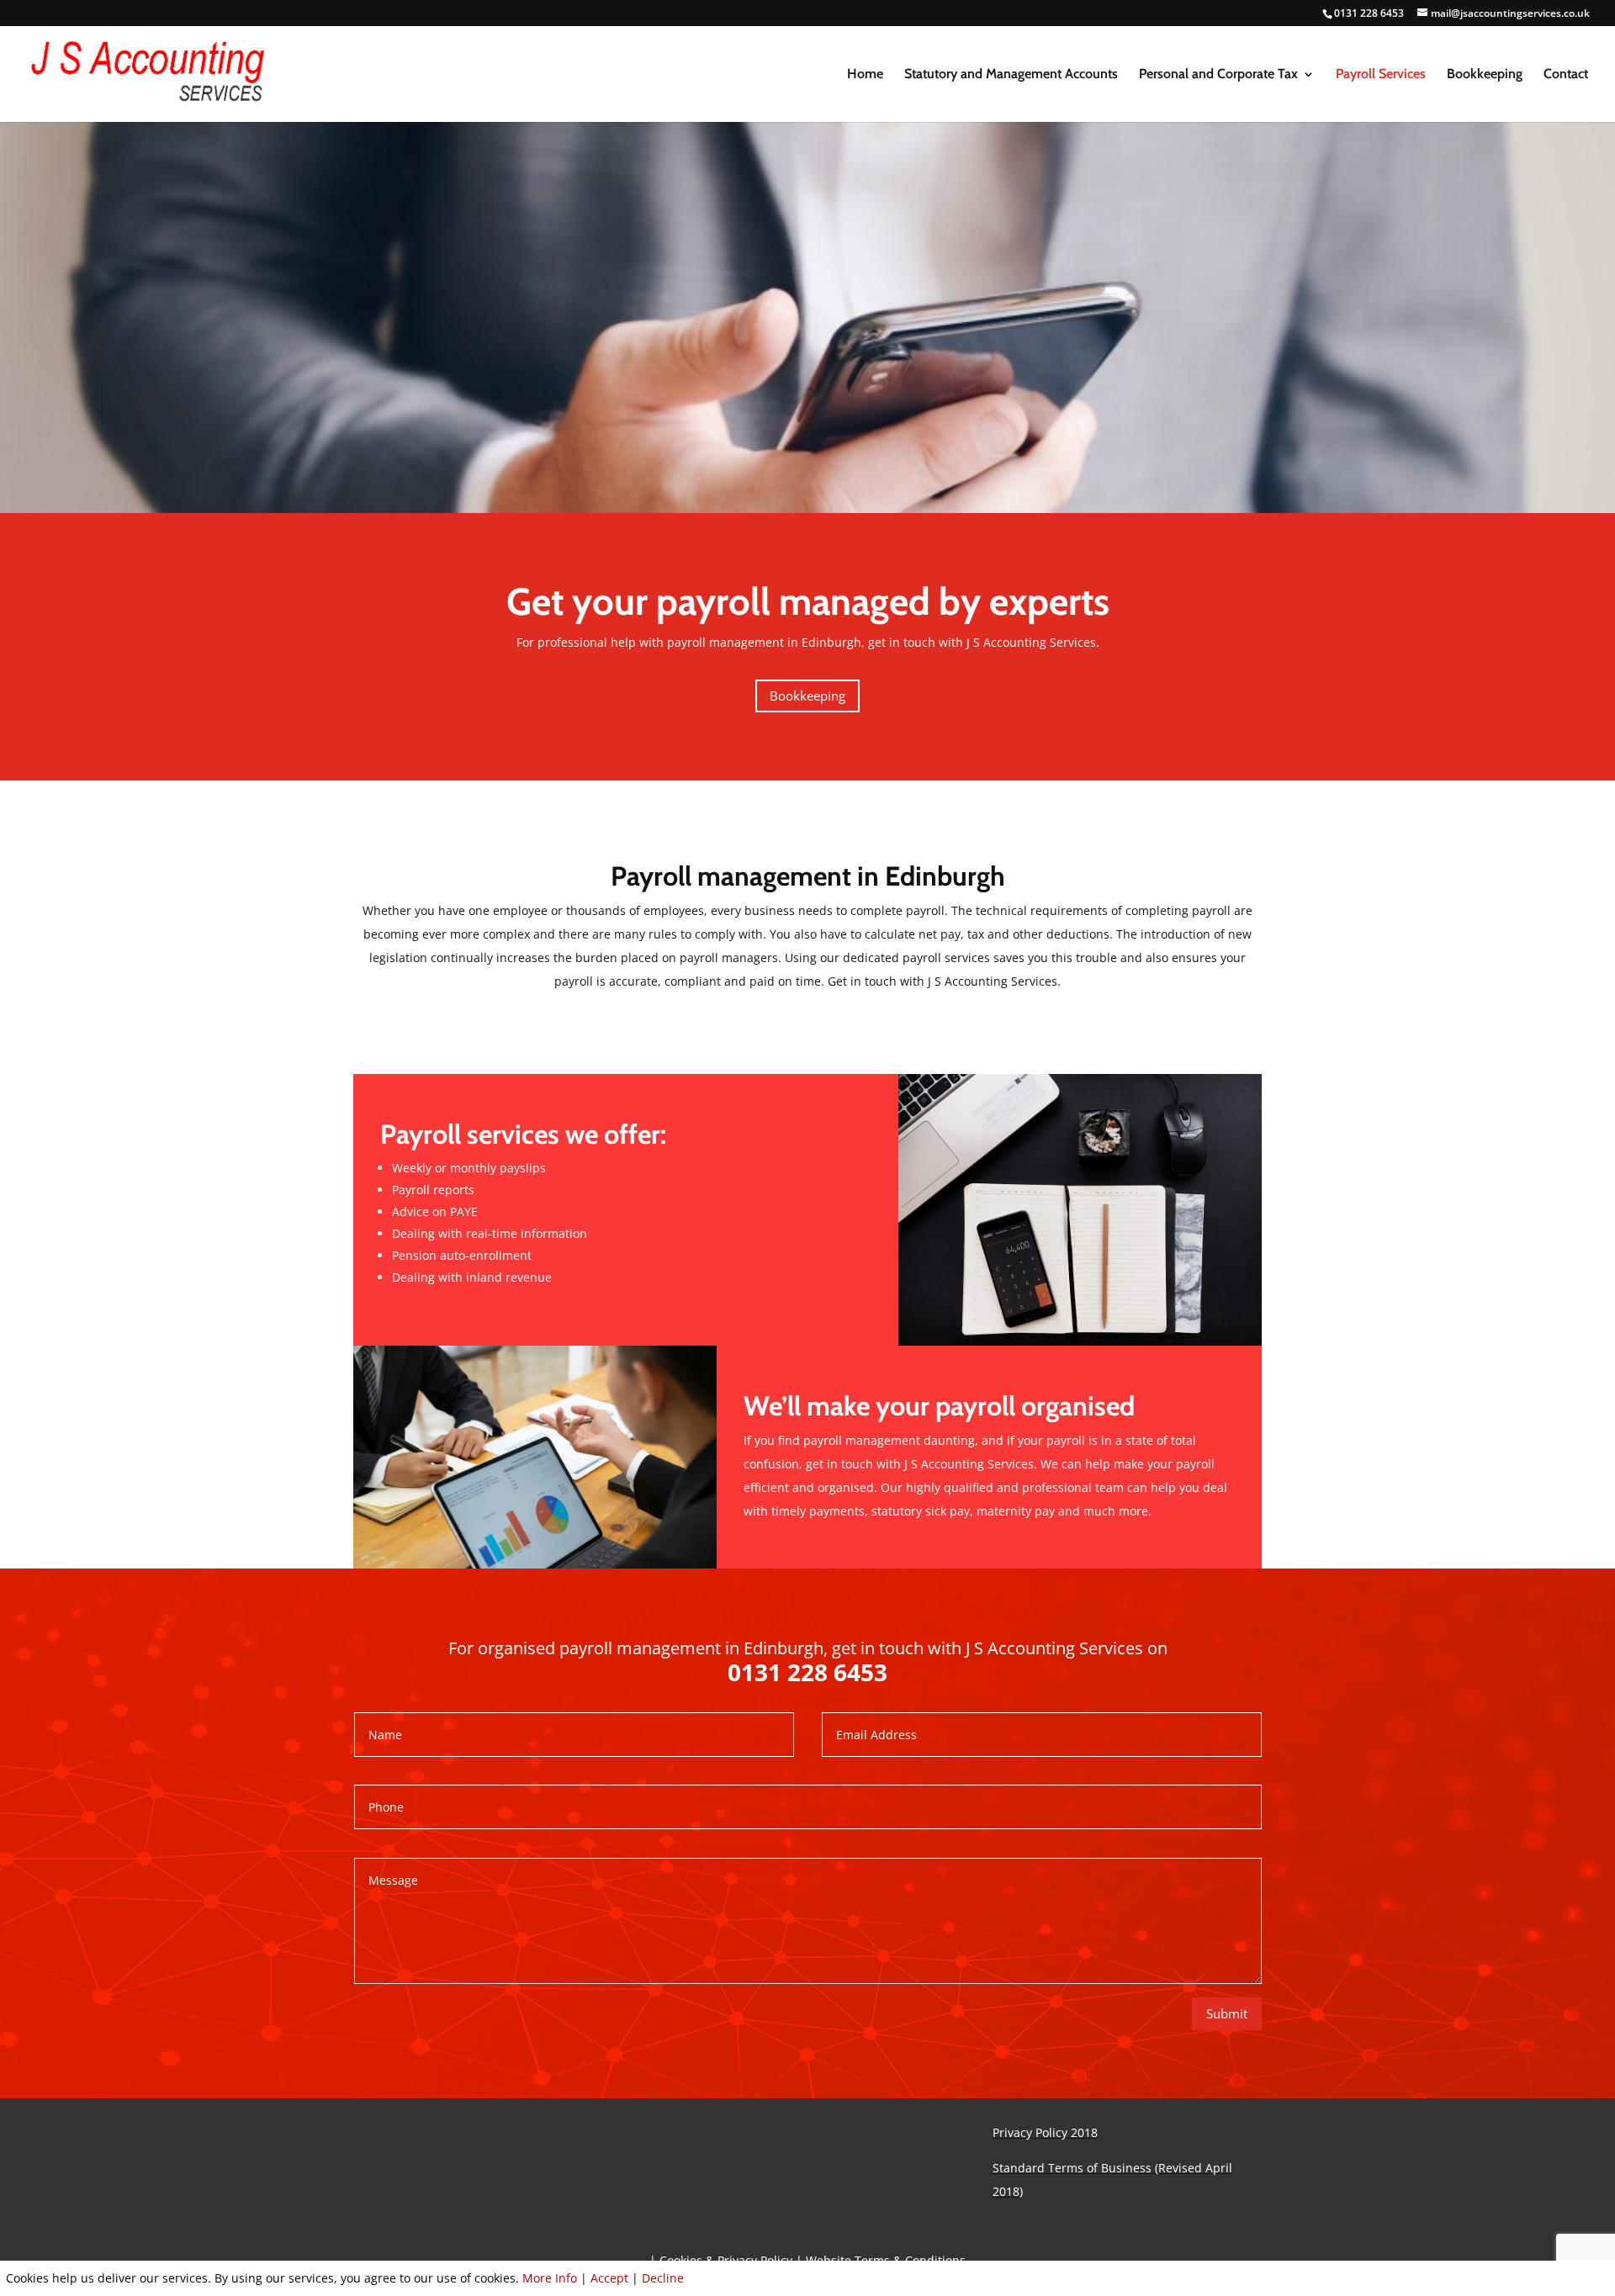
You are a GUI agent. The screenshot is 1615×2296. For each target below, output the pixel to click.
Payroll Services (1381, 75)
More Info (550, 2278)
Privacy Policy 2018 (1045, 2132)
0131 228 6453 (1369, 13)
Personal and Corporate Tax (1218, 75)
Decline (663, 2278)
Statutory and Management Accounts (1011, 75)
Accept (609, 2278)
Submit (1227, 2013)
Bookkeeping (1485, 75)
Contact (1566, 75)
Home (865, 75)
